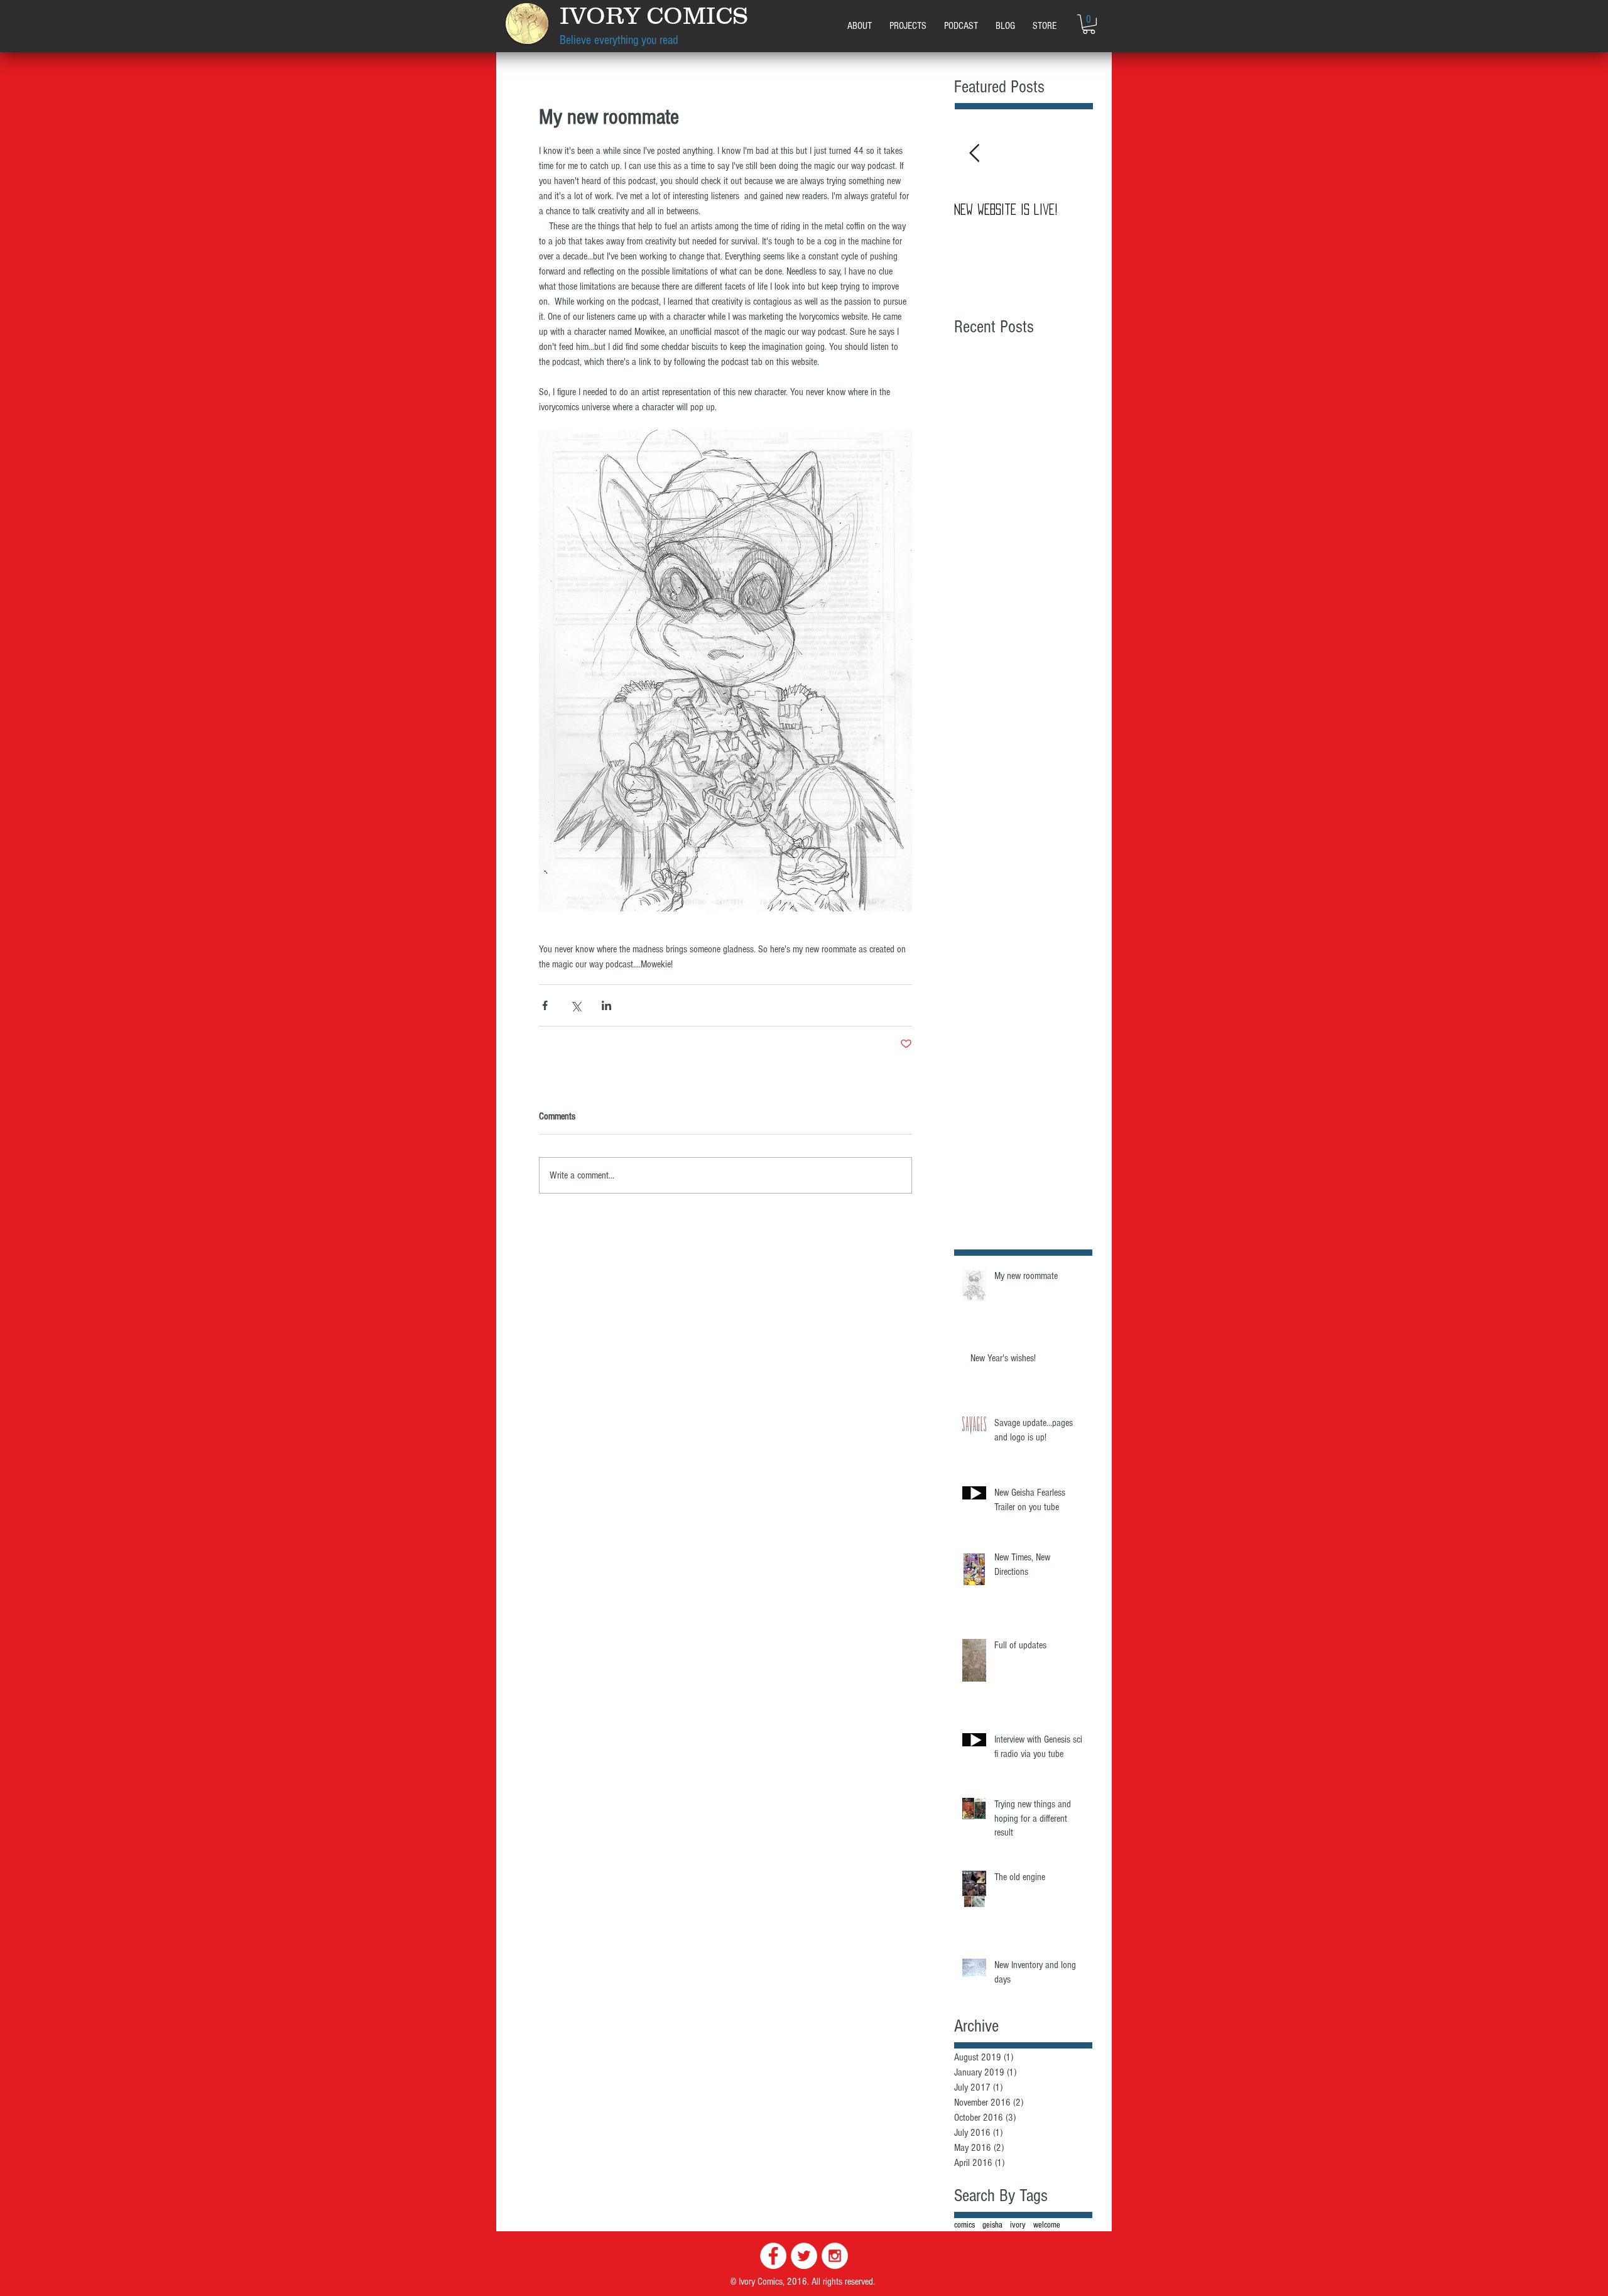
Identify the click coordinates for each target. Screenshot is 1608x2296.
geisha (992, 2225)
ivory (1018, 2225)
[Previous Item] (974, 154)
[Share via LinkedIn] (606, 1005)
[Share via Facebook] (545, 1005)
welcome (1047, 2225)
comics (964, 2225)
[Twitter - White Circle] (804, 2256)
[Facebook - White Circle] (773, 2256)
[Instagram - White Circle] (835, 2256)
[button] (908, 26)
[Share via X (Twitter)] (576, 1005)
